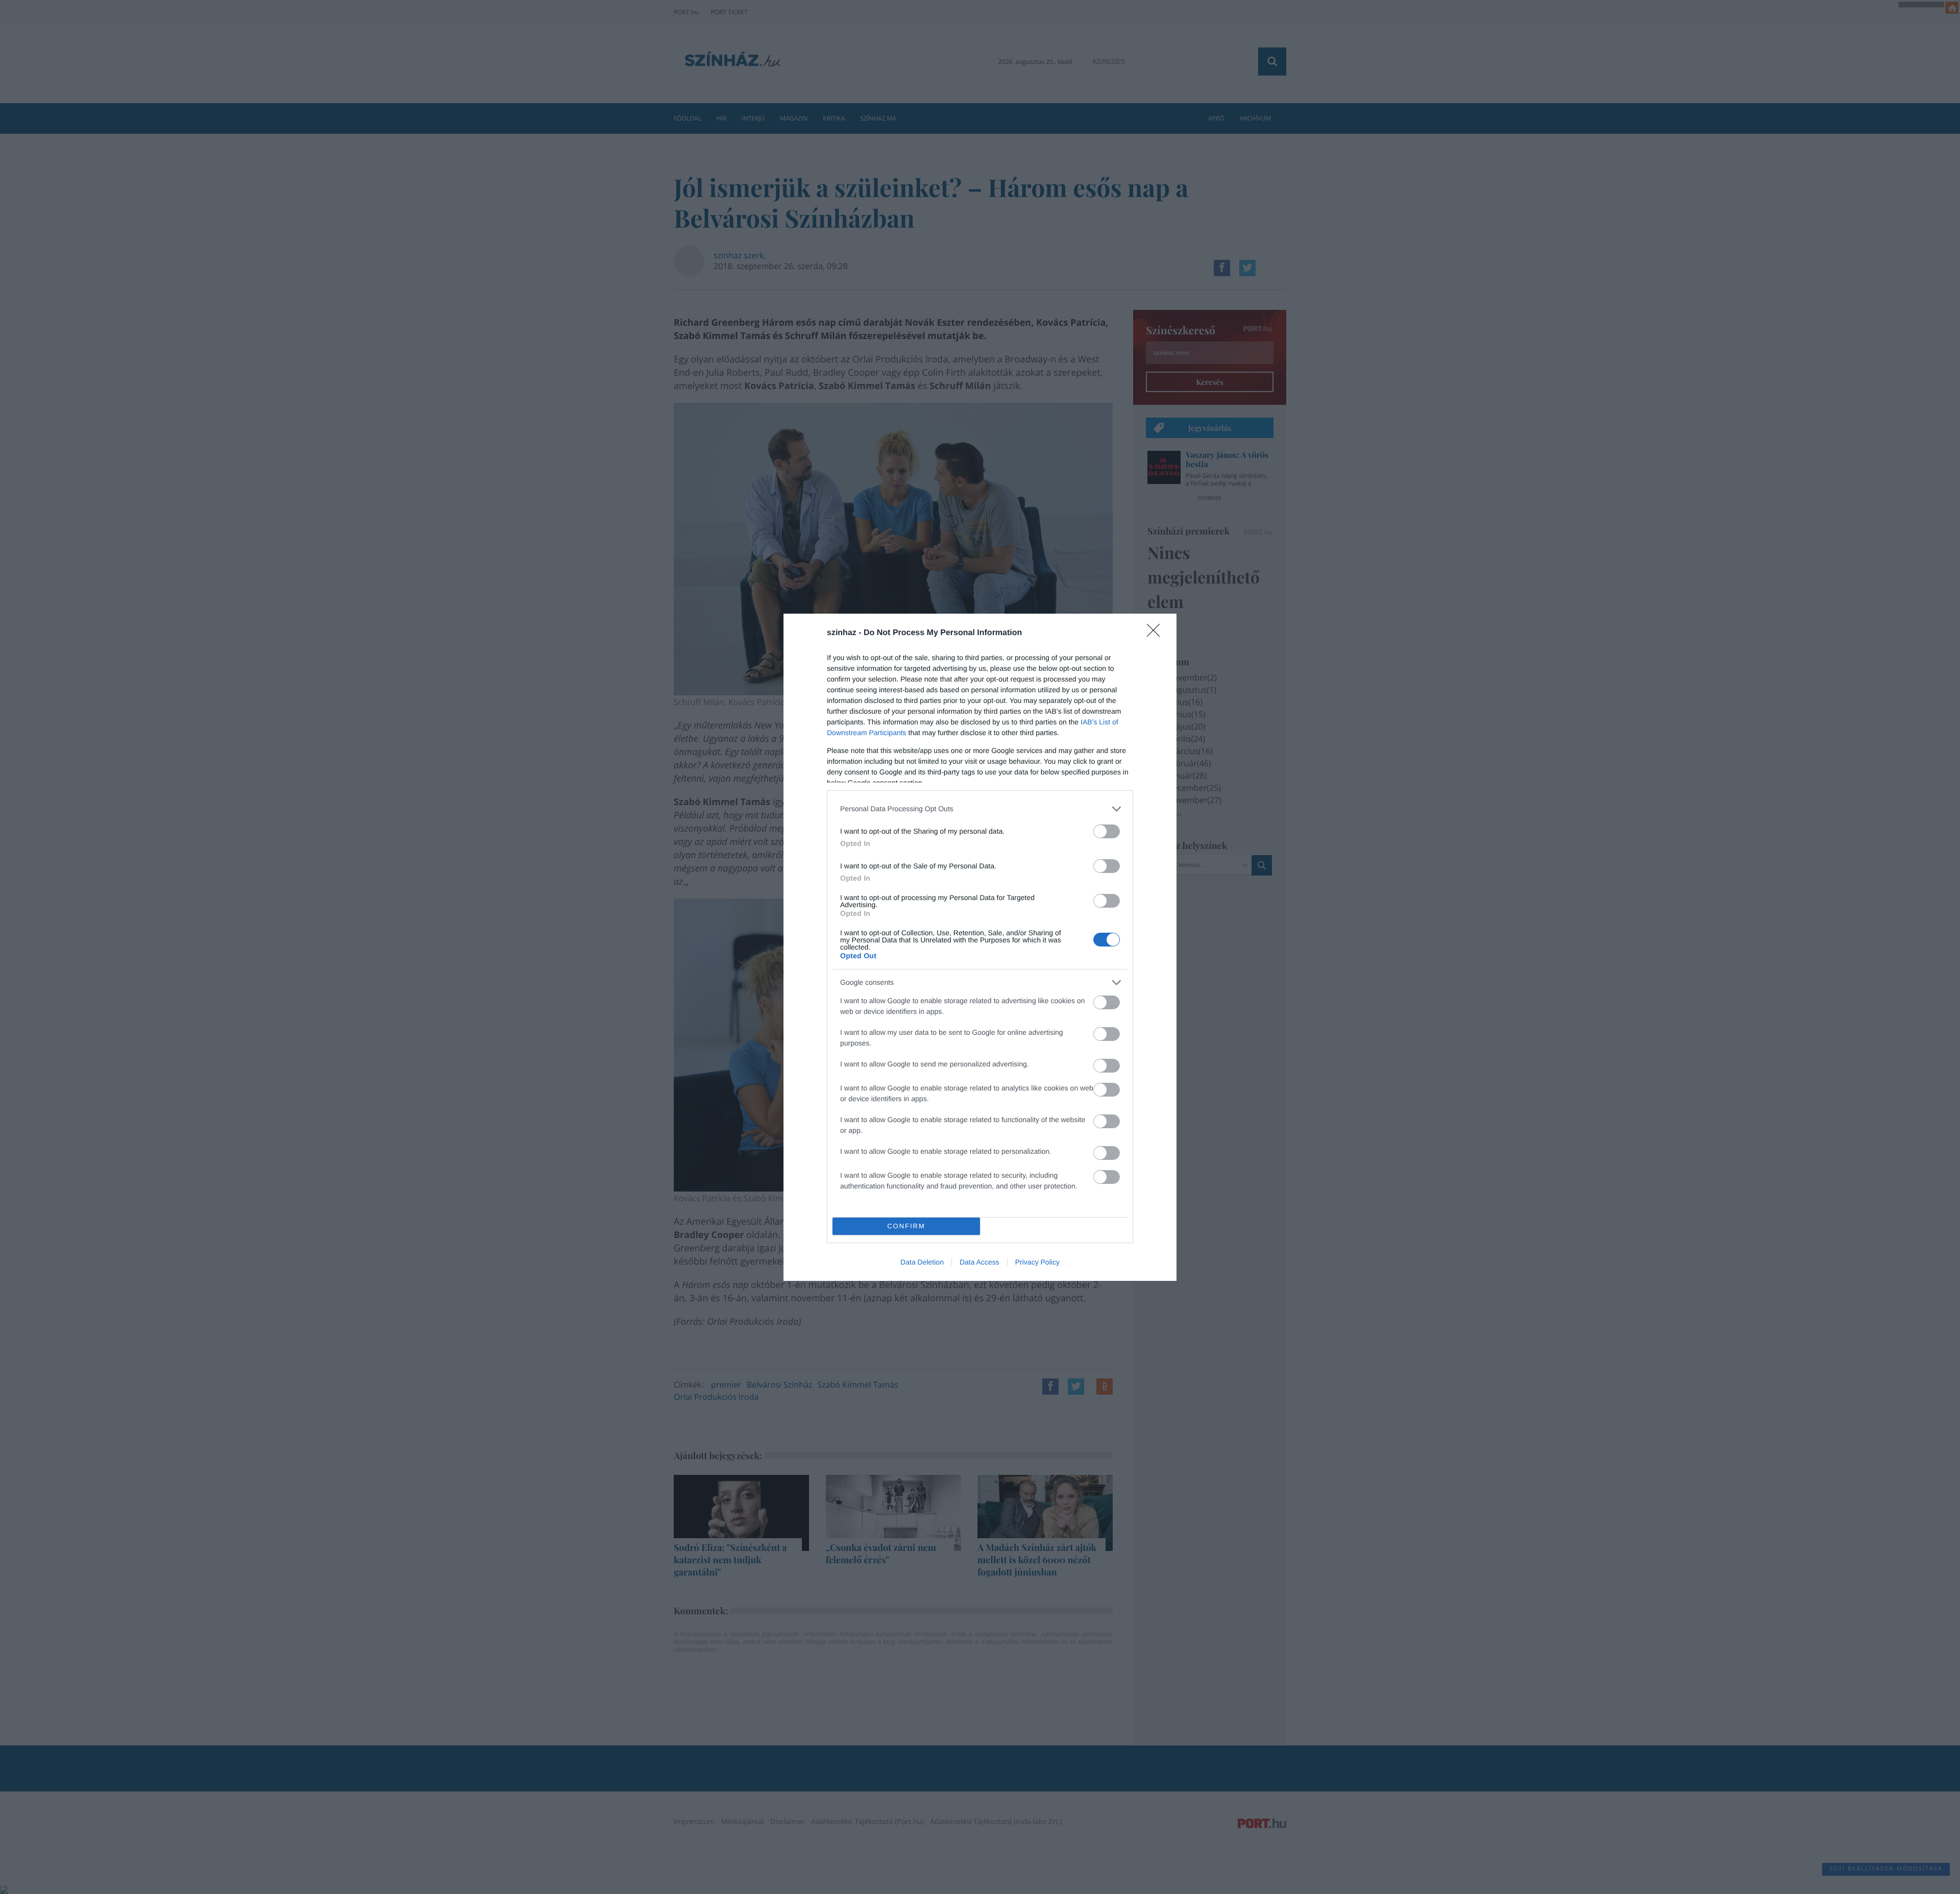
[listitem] (980, 809)
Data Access (979, 1262)
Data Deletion (922, 1262)
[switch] (1107, 831)
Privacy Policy (1037, 1262)
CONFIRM (906, 1226)
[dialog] (980, 947)
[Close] (1157, 634)
